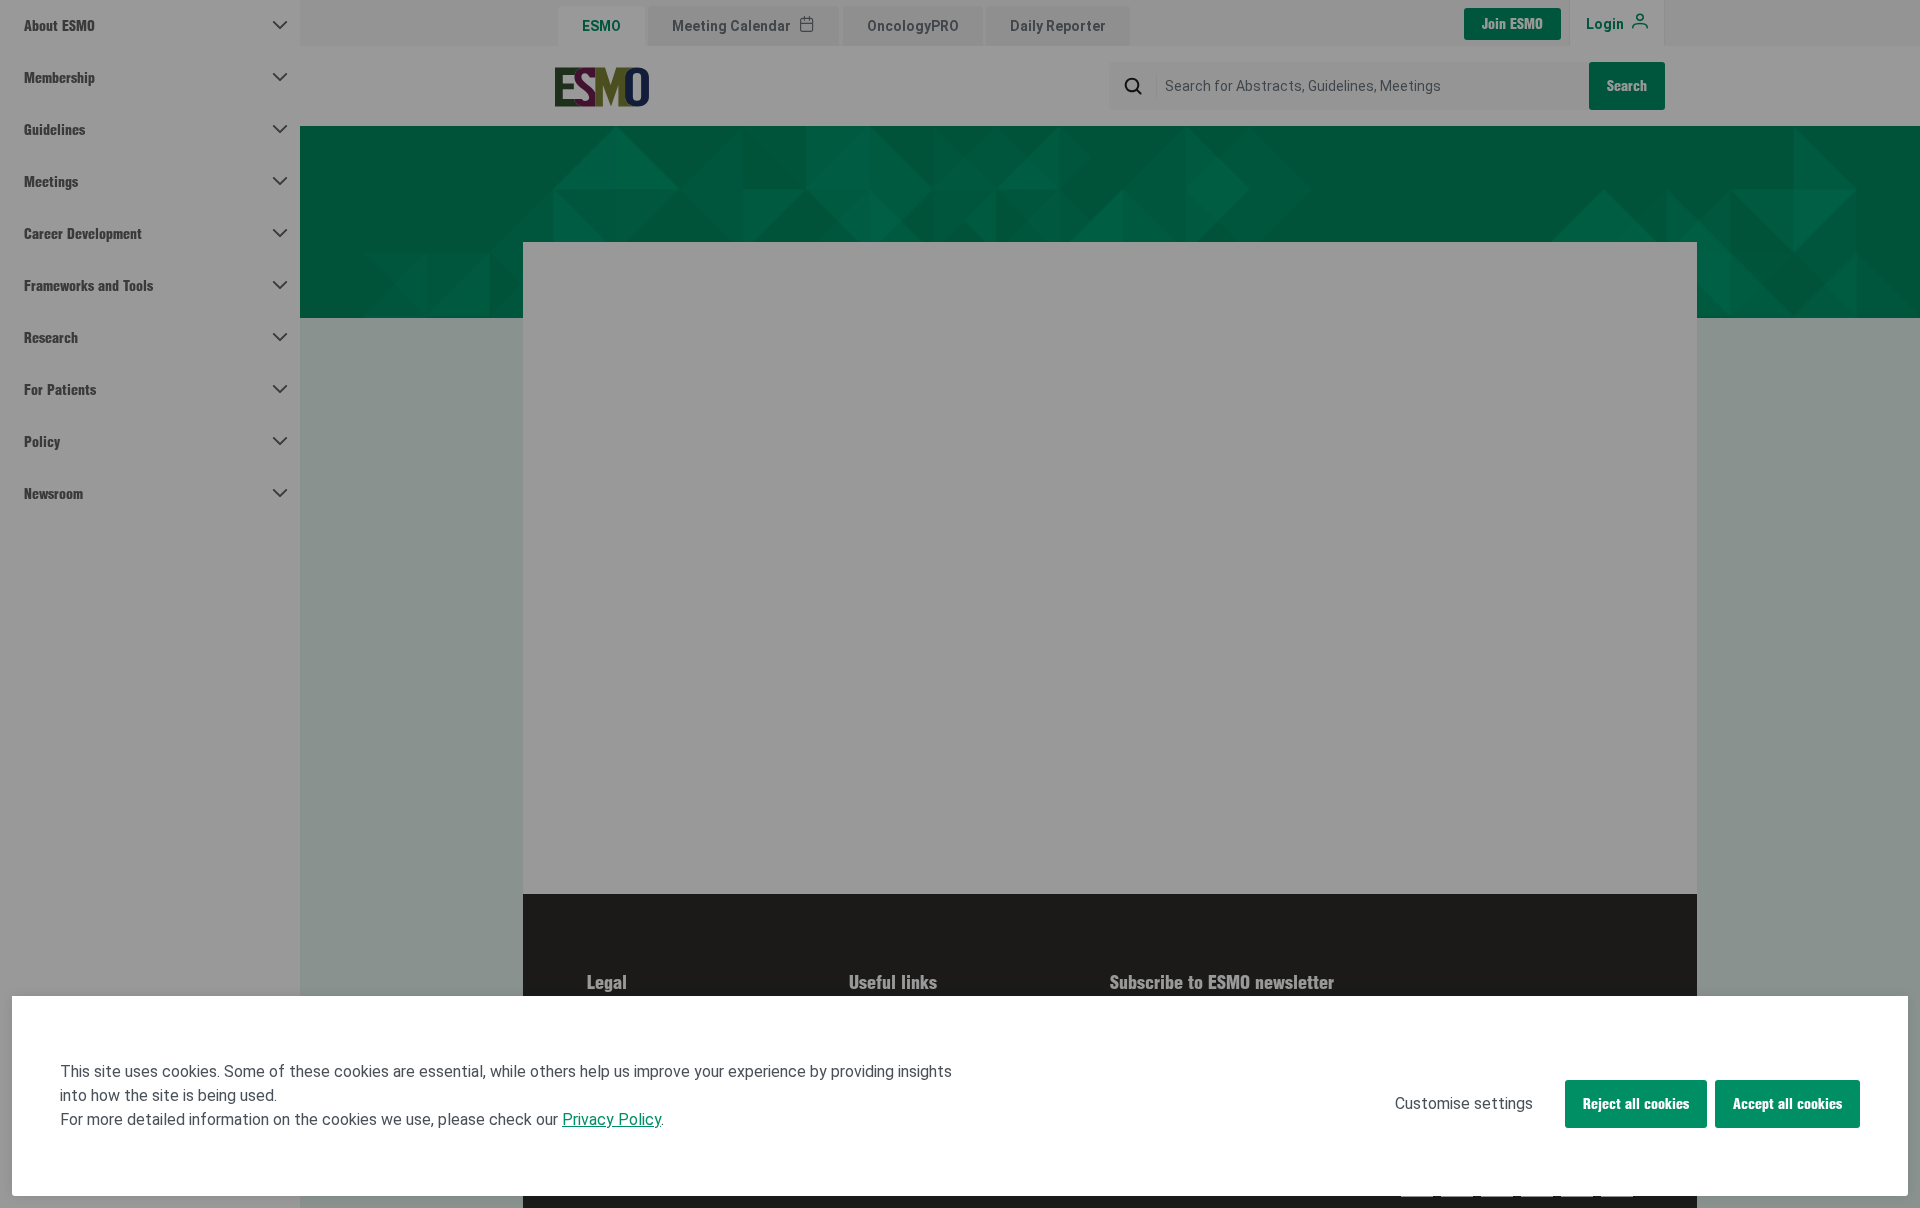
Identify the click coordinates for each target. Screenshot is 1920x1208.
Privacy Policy (611, 1119)
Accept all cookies (1787, 1104)
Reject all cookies (1636, 1104)
